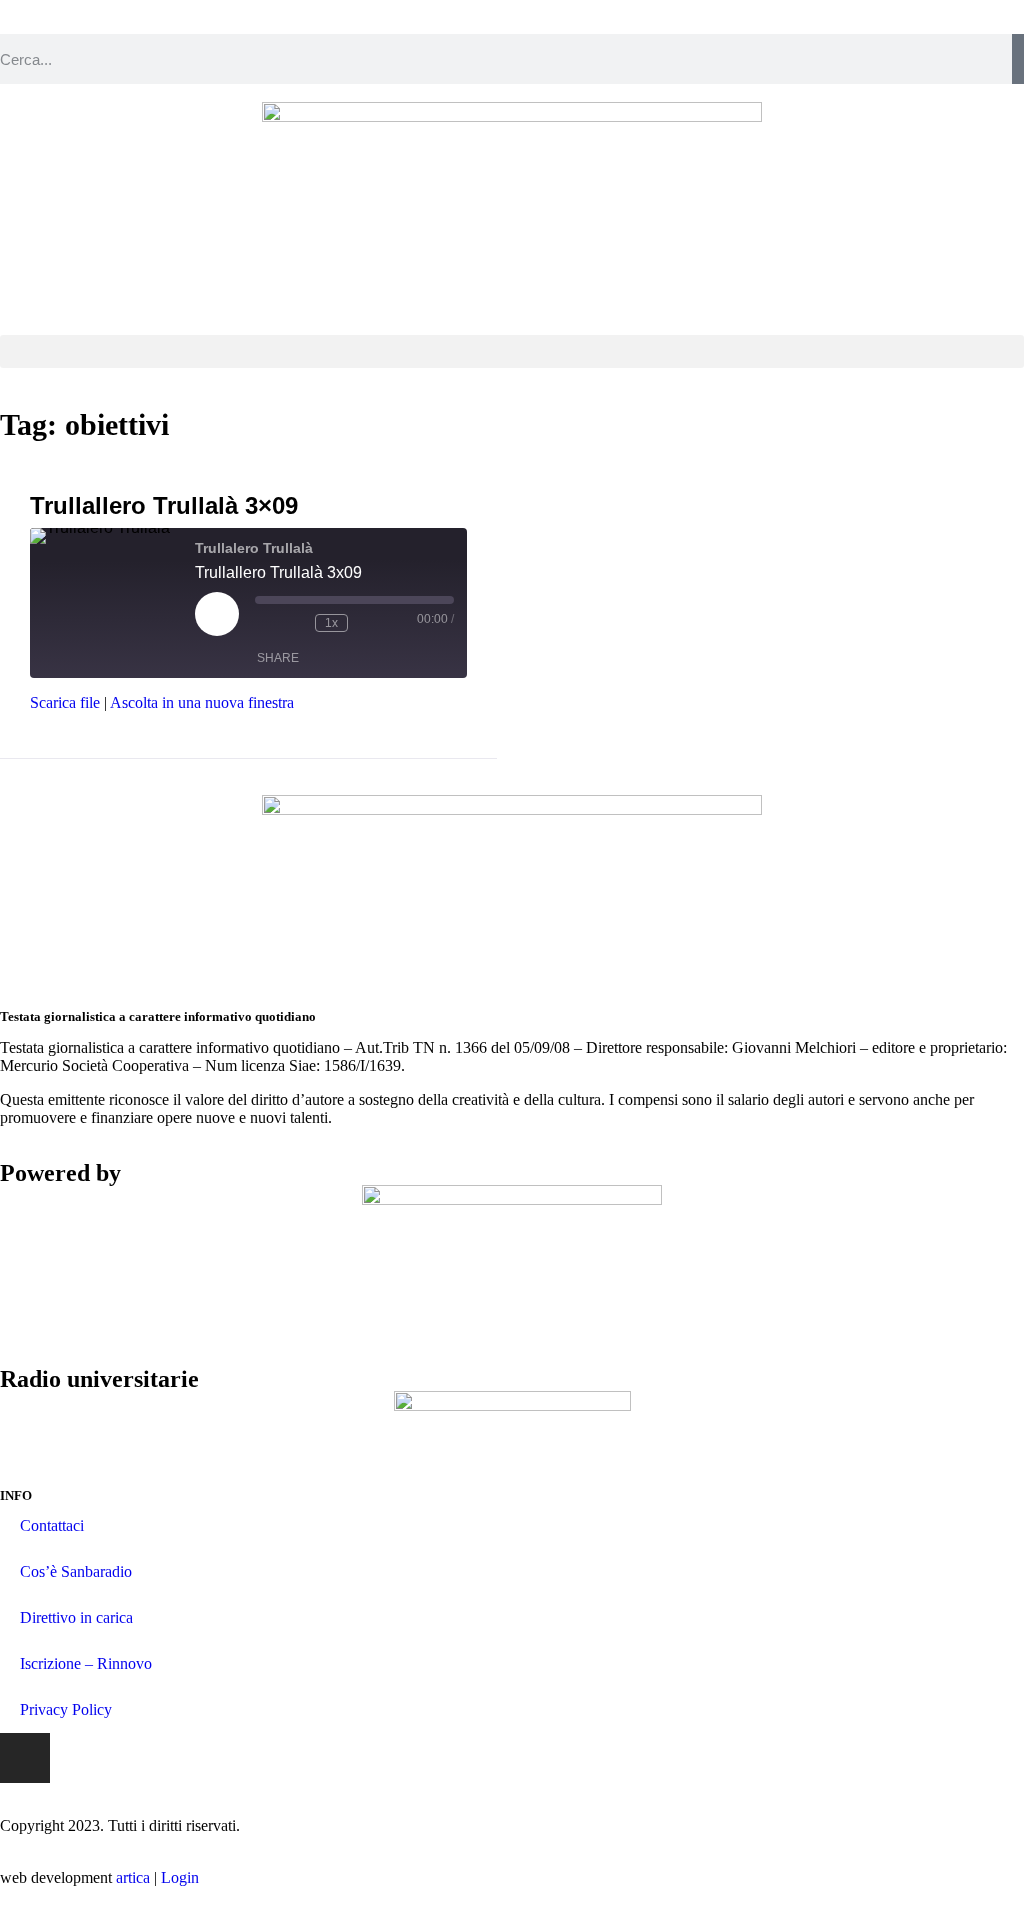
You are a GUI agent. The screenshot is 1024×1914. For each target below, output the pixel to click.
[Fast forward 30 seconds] (368, 623)
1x (331, 623)
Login (180, 1877)
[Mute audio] (265, 623)
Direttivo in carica (76, 1617)
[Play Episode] (217, 614)
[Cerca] (1018, 59)
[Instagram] (25, 1758)
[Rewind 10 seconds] (295, 623)
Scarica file (65, 702)
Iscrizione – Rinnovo (86, 1663)
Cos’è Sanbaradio (76, 1571)
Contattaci (52, 1525)
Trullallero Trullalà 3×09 (164, 505)
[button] (512, 351)
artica (133, 1877)
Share (278, 658)
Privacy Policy (66, 1709)
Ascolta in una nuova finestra (202, 702)
